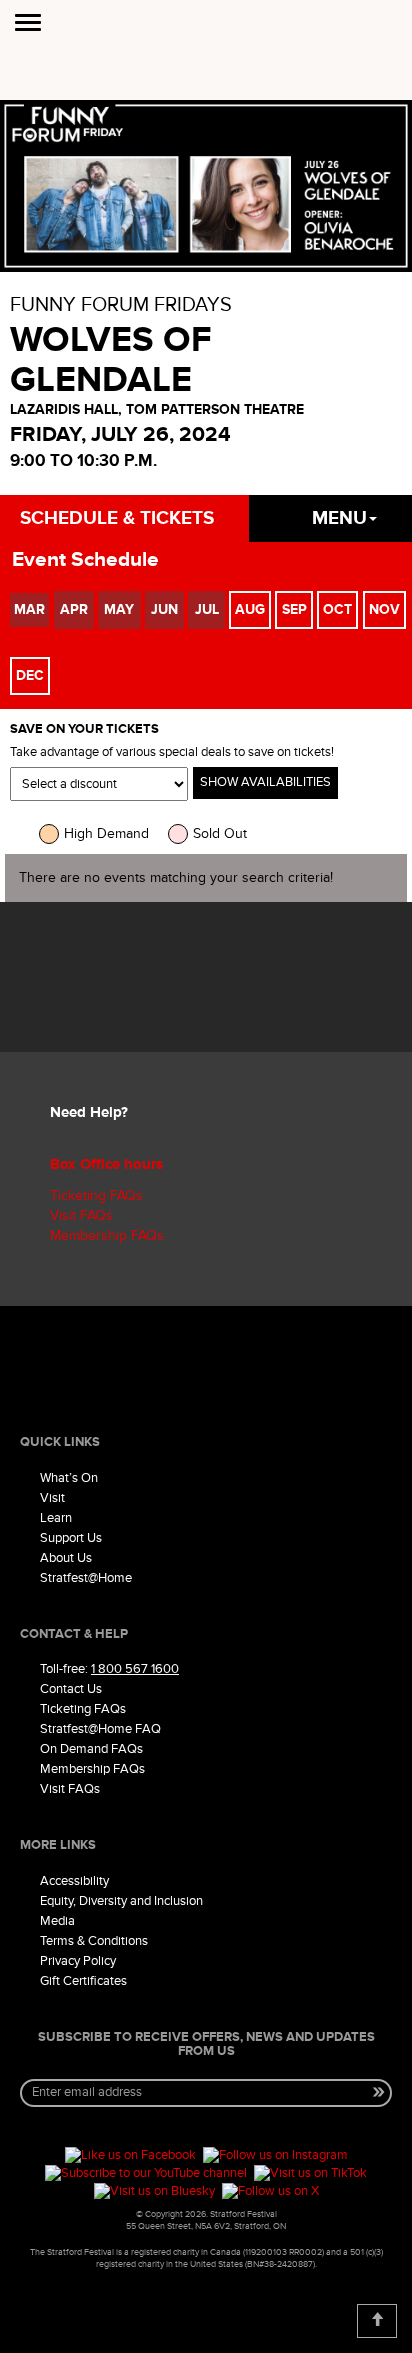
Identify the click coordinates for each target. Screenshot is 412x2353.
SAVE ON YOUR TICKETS (84, 729)
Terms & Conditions (94, 1941)
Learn (56, 1518)
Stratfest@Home (86, 1578)
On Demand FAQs (91, 1749)
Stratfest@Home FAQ (100, 1729)
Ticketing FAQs (96, 1195)
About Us (66, 1558)
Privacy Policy (78, 1961)
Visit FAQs (81, 1215)
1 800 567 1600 (135, 1669)
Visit (52, 1498)
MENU (339, 518)
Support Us (71, 1538)
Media (57, 1921)
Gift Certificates (83, 1981)
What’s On (69, 1478)
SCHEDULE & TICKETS (117, 518)
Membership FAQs (107, 1235)
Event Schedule (85, 559)
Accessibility (74, 1881)
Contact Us (71, 1689)
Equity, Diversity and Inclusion (121, 1901)
